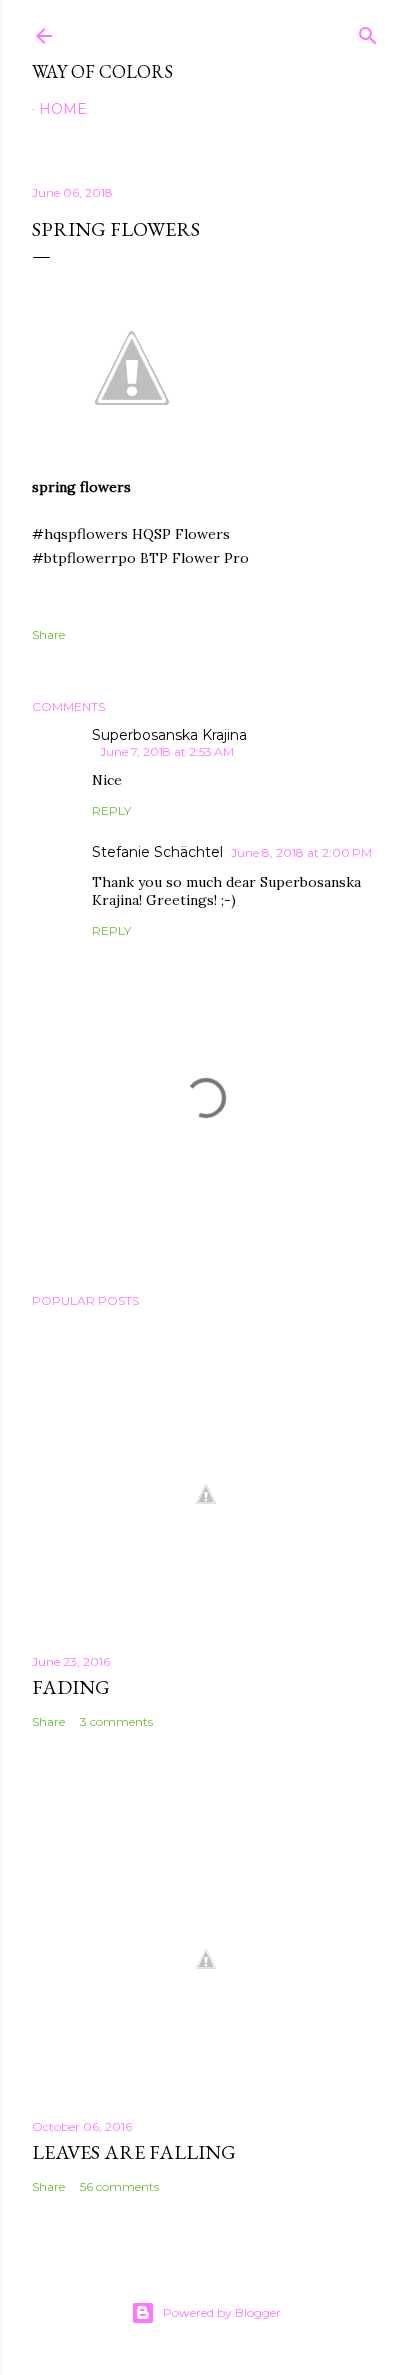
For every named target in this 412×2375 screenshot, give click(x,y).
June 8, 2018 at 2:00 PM (301, 852)
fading (71, 1687)
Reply (111, 810)
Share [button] (48, 634)
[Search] (368, 31)
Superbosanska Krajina (169, 735)
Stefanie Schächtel (157, 852)
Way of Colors (102, 71)
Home (63, 109)
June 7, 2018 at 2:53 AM (167, 751)
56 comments (119, 2186)
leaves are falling (134, 2152)
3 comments (116, 1721)
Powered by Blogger (222, 2312)
